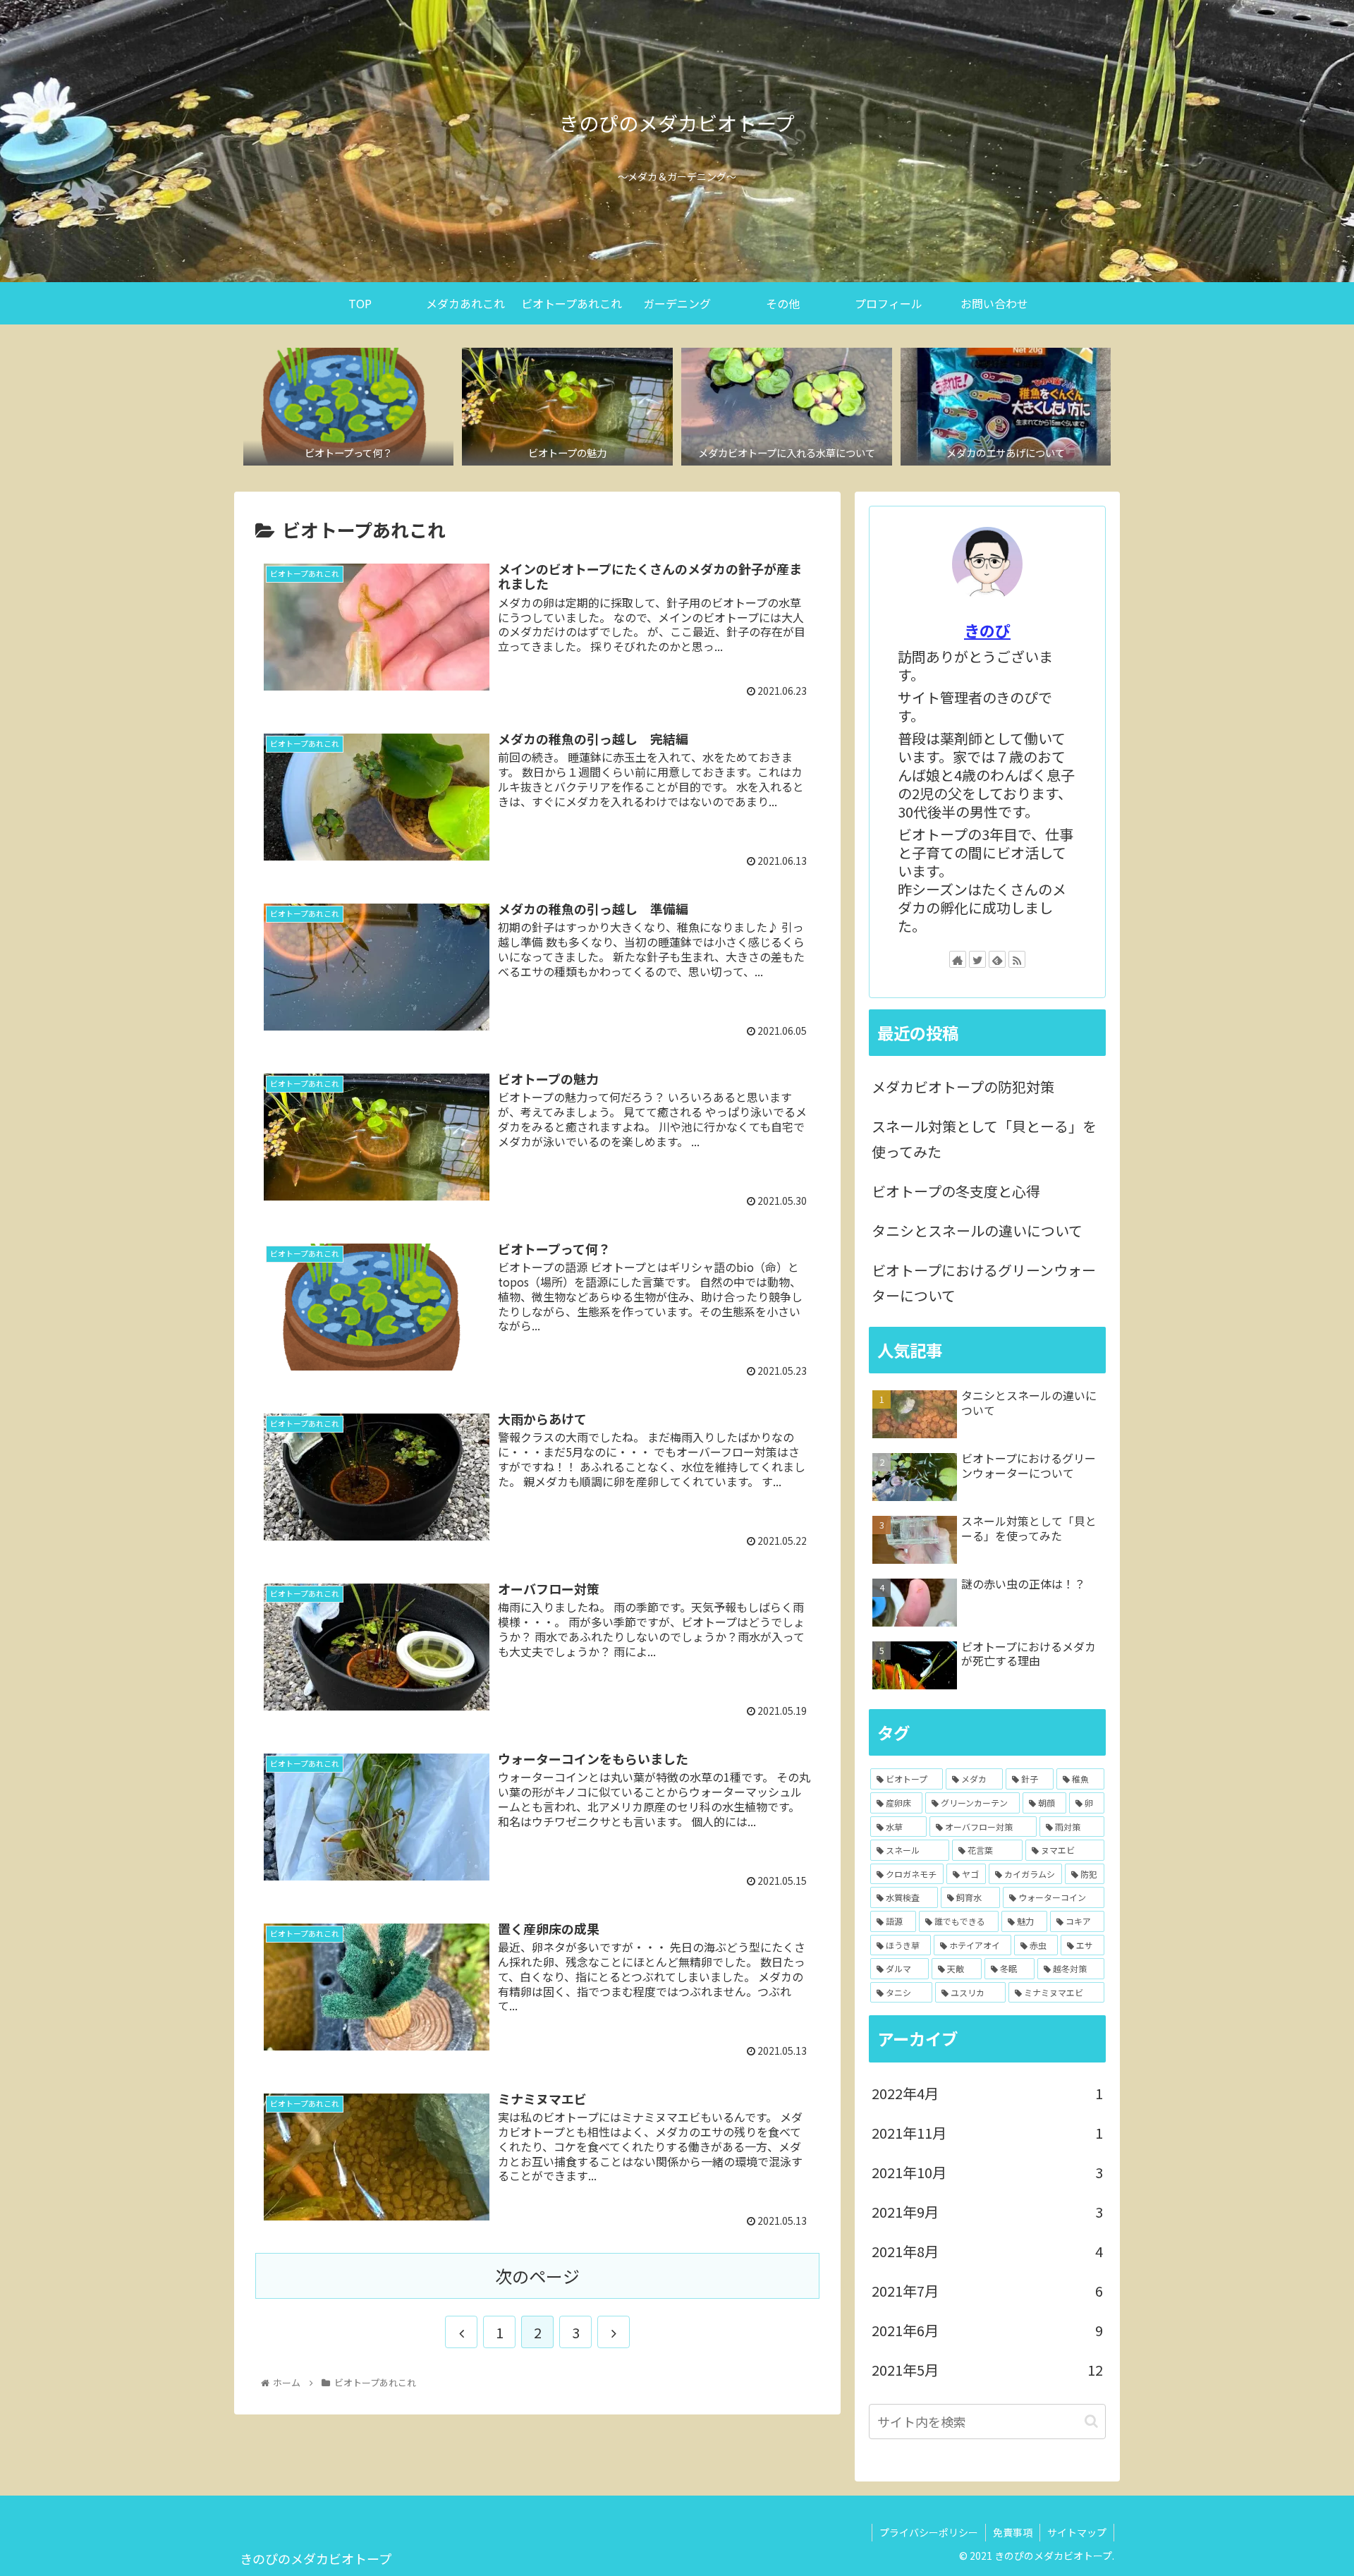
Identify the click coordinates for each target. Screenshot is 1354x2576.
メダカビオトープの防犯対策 (963, 1087)
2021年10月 (987, 2172)
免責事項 (1013, 2532)
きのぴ (987, 630)
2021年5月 (987, 2370)
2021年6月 (987, 2330)
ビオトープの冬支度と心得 (956, 1191)
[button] (1091, 2421)
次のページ (537, 2276)
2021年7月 (987, 2291)
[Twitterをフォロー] (977, 959)
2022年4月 (987, 2093)
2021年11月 (987, 2133)
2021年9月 (987, 2212)
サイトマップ (1077, 2532)
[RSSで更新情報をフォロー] (1017, 959)
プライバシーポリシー (929, 2532)
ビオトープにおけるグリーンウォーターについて (984, 1283)
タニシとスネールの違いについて (977, 1231)
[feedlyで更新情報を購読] (997, 959)
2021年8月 (987, 2251)
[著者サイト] (958, 959)
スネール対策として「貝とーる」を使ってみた (984, 1139)
